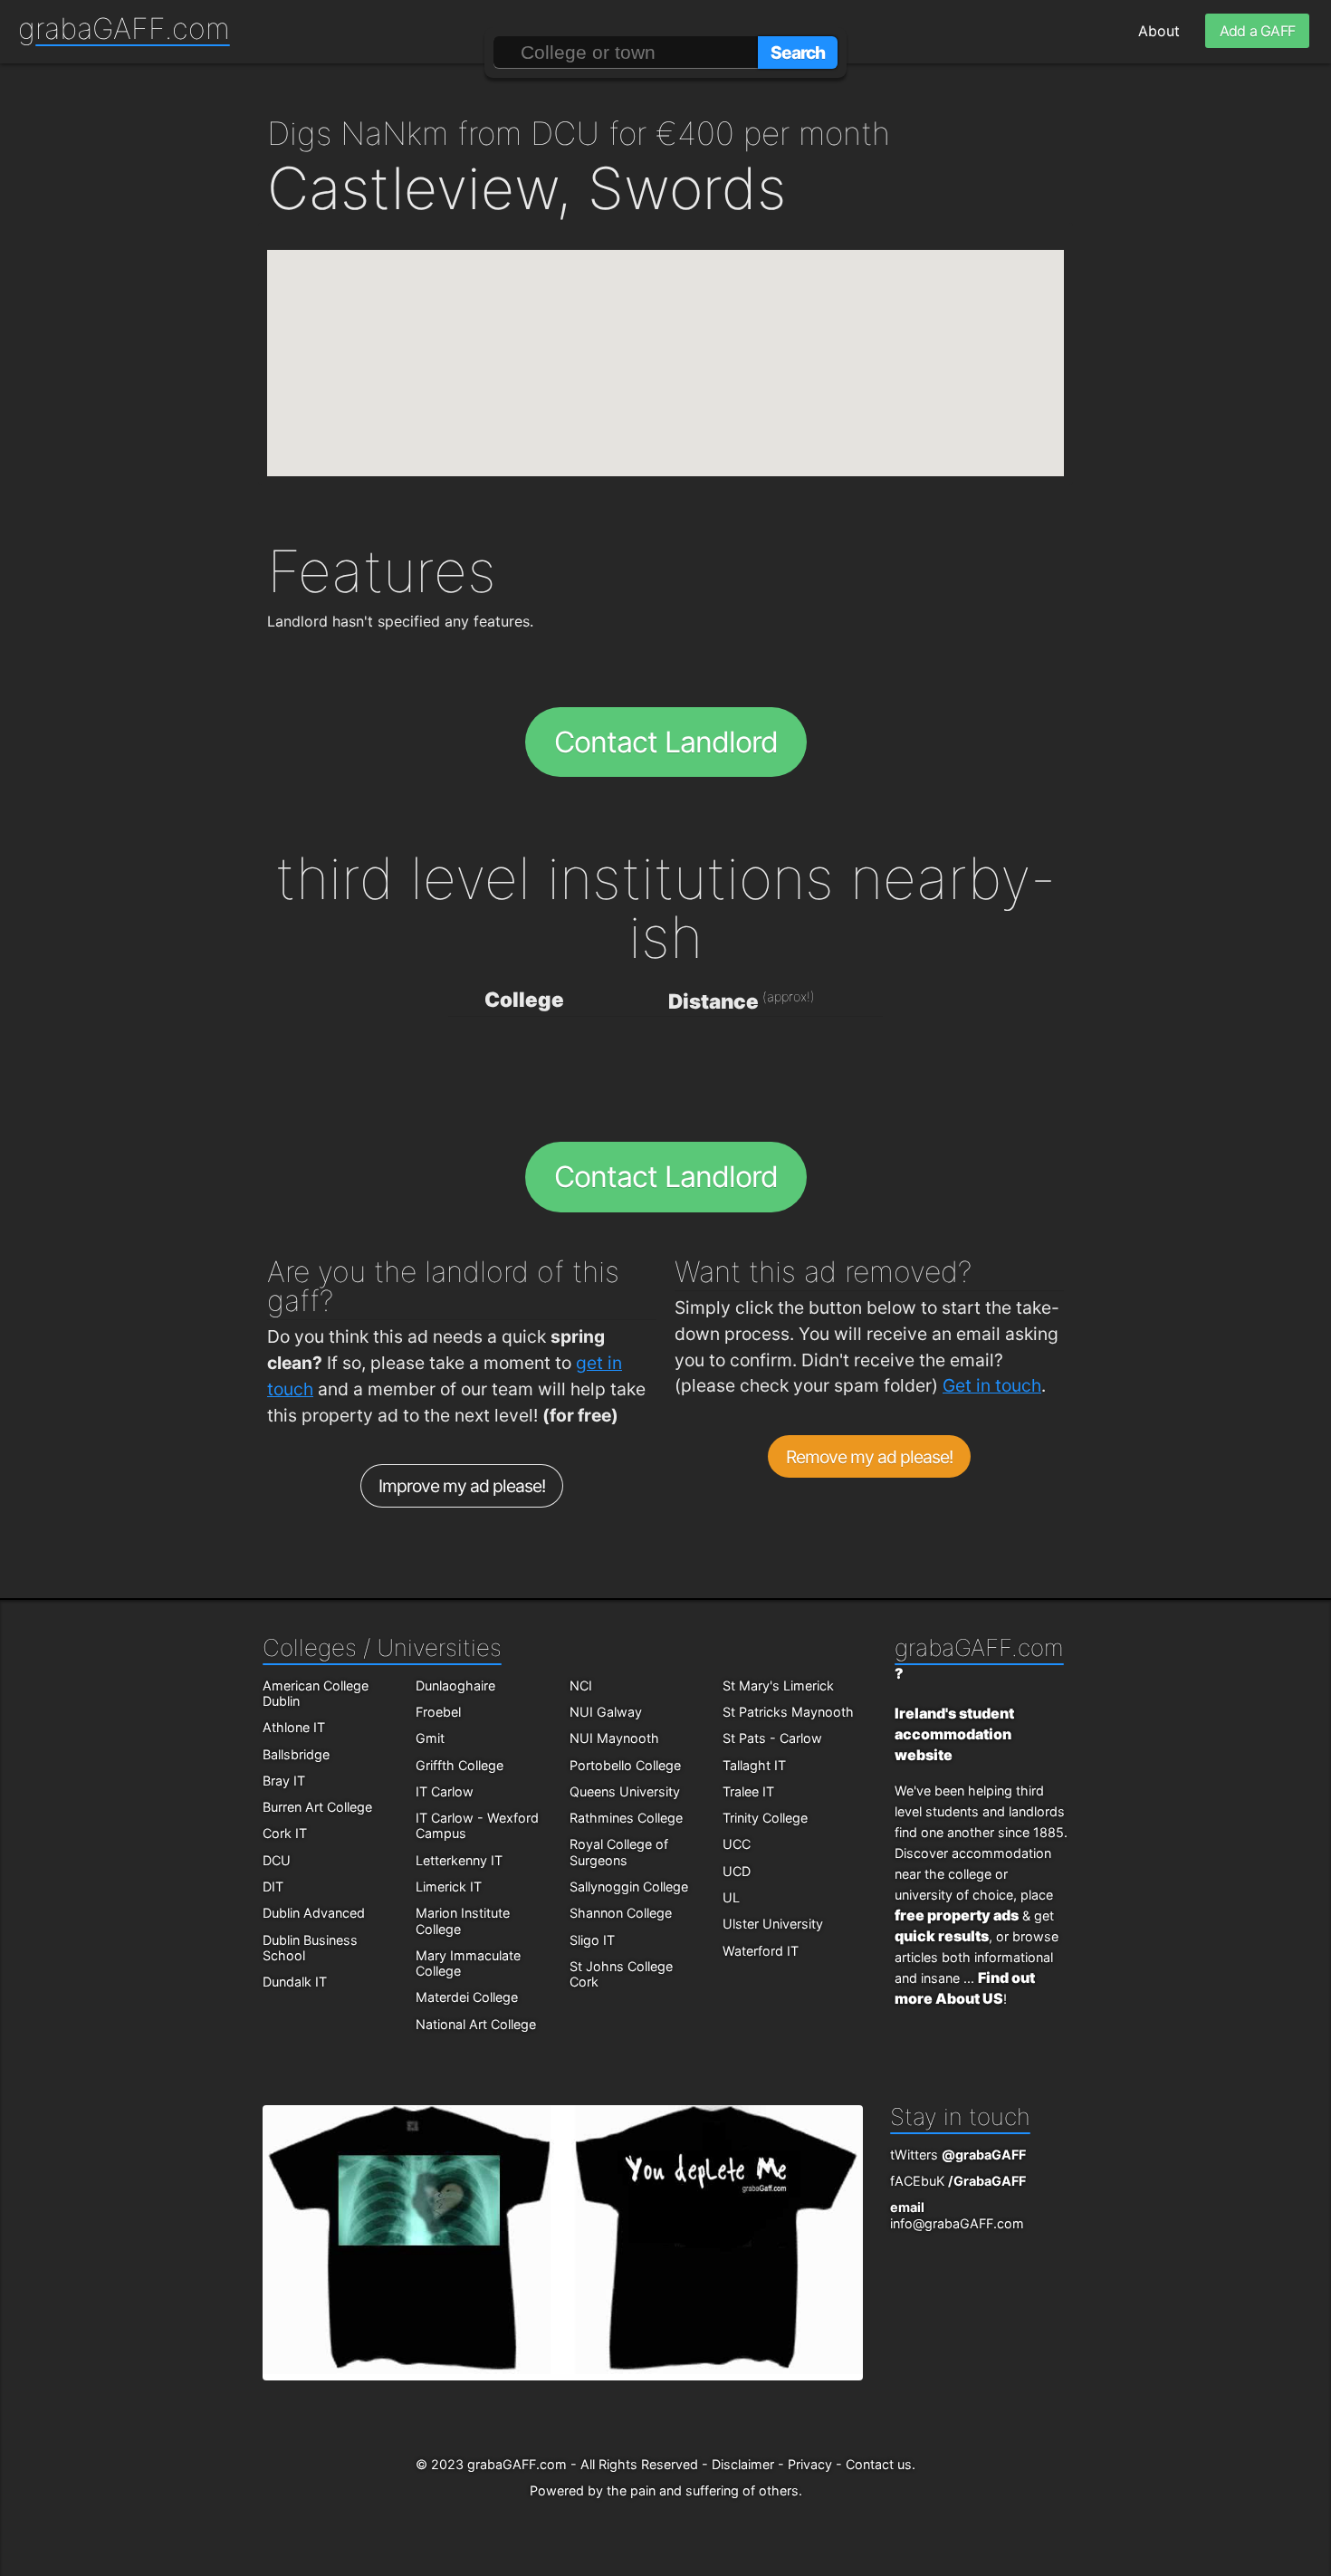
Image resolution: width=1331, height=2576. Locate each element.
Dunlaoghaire (455, 1685)
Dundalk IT (295, 1982)
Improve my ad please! (462, 1486)
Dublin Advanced (314, 1913)
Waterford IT (761, 1951)
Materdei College (467, 1997)
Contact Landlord (666, 742)
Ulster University (773, 1924)
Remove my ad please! (870, 1457)
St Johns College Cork (621, 1974)
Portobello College (625, 1765)
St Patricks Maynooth (788, 1712)
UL (731, 1897)
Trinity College (765, 1818)
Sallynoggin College (629, 1887)
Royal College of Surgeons (619, 1852)
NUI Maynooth (614, 1738)
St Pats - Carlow (772, 1738)
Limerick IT (449, 1887)
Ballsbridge (296, 1754)
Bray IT (284, 1781)
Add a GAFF (1257, 31)
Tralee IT (748, 1791)
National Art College (476, 2024)
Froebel (438, 1712)
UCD (737, 1871)
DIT (273, 1887)
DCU (277, 1860)
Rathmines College (626, 1818)
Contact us (879, 2464)
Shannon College (621, 1913)
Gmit (430, 1738)
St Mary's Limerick (778, 1685)
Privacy (810, 2464)
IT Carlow (445, 1791)
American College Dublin (316, 1693)
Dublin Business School (310, 1948)
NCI (581, 1685)
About (1159, 31)
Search (798, 53)
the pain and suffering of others (703, 2490)
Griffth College (460, 1765)
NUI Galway (606, 1712)
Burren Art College (317, 1807)
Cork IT (285, 1833)
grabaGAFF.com (124, 29)
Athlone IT (294, 1727)
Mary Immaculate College (468, 1963)
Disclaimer (743, 2464)
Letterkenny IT (459, 1860)
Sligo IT (592, 1940)
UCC (737, 1844)
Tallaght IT (754, 1765)
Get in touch (992, 1385)
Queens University (625, 1791)
